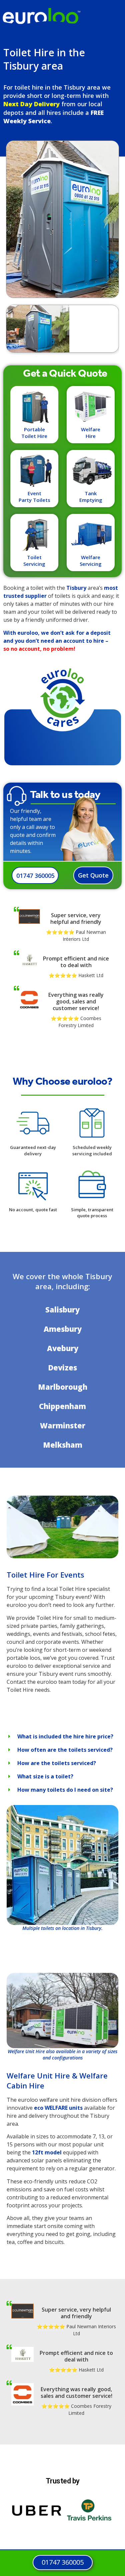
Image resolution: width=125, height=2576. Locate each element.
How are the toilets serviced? (57, 1763)
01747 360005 (35, 876)
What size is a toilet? (45, 1776)
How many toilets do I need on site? (65, 1790)
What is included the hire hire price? (65, 1736)
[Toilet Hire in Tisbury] (62, 1556)
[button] (62, 1736)
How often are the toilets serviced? (65, 1750)
